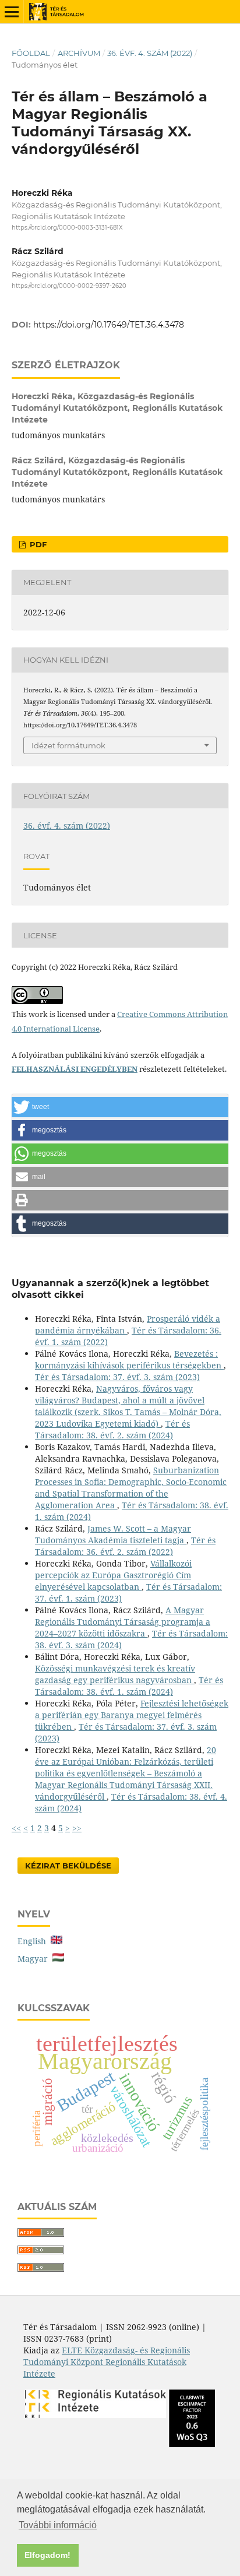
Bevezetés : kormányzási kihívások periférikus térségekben (129, 1359)
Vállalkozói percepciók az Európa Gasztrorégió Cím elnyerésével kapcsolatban (113, 1575)
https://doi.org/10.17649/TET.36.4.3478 (109, 325)
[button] (120, 1107)
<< (16, 1828)
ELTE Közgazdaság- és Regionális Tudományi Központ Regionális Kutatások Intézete (107, 2362)
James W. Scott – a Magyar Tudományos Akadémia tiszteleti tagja (113, 1534)
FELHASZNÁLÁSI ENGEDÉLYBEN (75, 1069)
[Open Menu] (12, 12)
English (34, 1941)
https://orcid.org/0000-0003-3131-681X (67, 228)
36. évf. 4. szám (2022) (150, 53)
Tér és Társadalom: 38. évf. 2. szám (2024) (112, 1429)
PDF (37, 544)
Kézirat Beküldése (68, 1866)
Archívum (79, 53)
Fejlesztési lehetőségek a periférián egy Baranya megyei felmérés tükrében (132, 1715)
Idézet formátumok (68, 745)
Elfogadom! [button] (47, 2555)
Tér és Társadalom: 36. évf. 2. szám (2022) (125, 1546)
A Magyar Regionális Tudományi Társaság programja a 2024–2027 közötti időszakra (123, 1622)
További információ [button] (58, 2525)
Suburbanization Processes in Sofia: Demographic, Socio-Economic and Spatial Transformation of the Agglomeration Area (131, 1488)
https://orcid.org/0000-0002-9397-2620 (69, 286)
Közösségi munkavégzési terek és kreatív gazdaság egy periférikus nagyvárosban (115, 1674)
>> (77, 1828)
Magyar (35, 1959)
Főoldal (31, 53)
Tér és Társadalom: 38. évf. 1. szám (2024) (129, 1686)
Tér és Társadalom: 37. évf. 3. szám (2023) (117, 1377)
